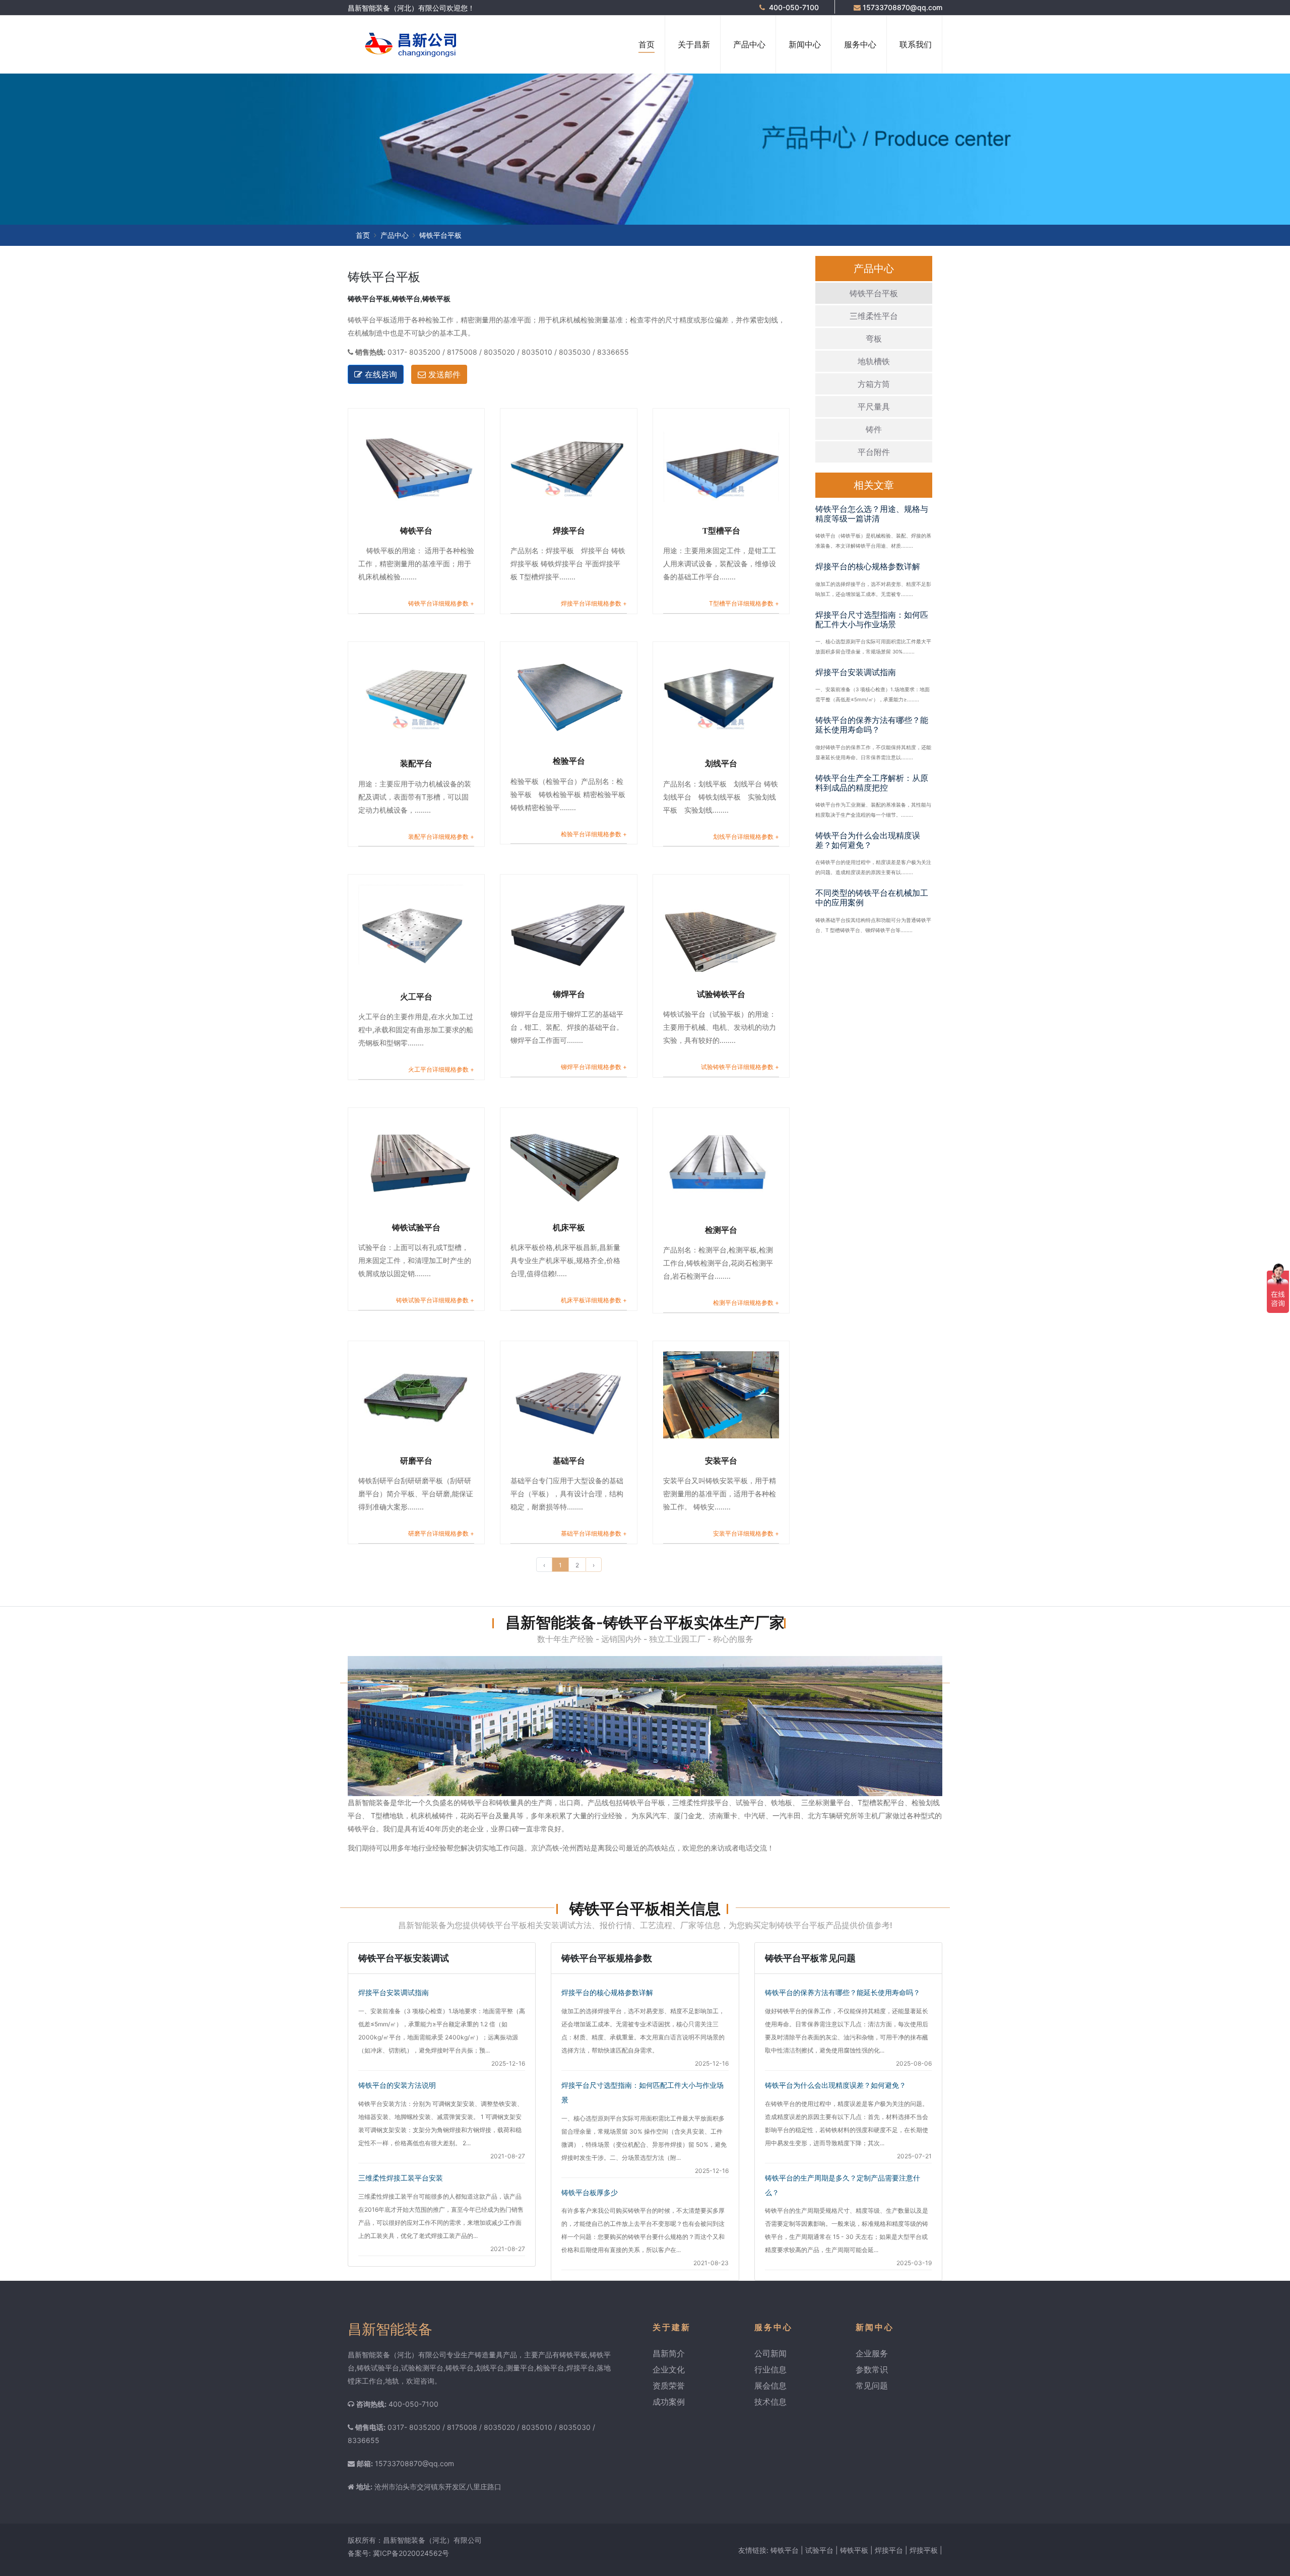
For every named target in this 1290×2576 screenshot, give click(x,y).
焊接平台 (569, 531)
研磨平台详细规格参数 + (441, 1533)
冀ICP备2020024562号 (411, 2553)
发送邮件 (443, 374)
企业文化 (669, 2369)
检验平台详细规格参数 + (594, 834)
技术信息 (770, 2402)
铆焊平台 (569, 994)
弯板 (874, 339)
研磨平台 (416, 1461)
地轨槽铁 (874, 361)
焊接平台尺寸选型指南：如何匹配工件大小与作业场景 (872, 619)
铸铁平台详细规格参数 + (441, 603)
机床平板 (569, 1228)
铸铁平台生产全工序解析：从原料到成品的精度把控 (872, 783)
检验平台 (569, 761)
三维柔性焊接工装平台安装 (401, 2178)
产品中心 (749, 44)
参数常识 (872, 2369)
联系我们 (916, 44)
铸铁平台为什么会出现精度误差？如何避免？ (868, 840)
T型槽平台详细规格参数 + (744, 603)
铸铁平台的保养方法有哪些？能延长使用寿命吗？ (872, 725)
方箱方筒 (874, 384)
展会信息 (770, 2386)
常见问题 (872, 2386)
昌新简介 (669, 2353)
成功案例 (669, 2402)
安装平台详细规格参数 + (746, 1533)
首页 (647, 44)
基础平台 (569, 1461)
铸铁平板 (854, 2550)
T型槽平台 (721, 531)
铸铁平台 (416, 531)
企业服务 (872, 2353)
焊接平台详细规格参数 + (594, 603)
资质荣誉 (669, 2386)
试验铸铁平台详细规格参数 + (740, 1067)
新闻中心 (805, 44)
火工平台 (416, 997)
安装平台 (721, 1461)
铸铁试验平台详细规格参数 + (435, 1300)
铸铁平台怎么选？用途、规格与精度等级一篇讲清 (872, 514)
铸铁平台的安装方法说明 (397, 2085)
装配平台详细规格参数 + (441, 837)
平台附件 (874, 452)
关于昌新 (694, 44)
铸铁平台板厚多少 (590, 2192)
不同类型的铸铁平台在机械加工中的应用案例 (872, 898)
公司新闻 (770, 2353)
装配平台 (416, 764)
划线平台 (721, 764)
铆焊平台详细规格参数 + (594, 1067)
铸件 (874, 429)
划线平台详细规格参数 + (746, 837)
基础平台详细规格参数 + (594, 1533)
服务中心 (860, 44)
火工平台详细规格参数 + (441, 1069)
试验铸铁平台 (721, 994)
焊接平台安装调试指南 (856, 672)
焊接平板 (924, 2550)
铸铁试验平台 (416, 1228)
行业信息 (770, 2369)
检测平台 (721, 1230)
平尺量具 (874, 407)
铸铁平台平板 (874, 293)
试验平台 (819, 2550)
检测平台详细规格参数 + (746, 1303)
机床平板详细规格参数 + (594, 1300)
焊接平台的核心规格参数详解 (868, 566)
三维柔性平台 (874, 316)
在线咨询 (380, 374)
